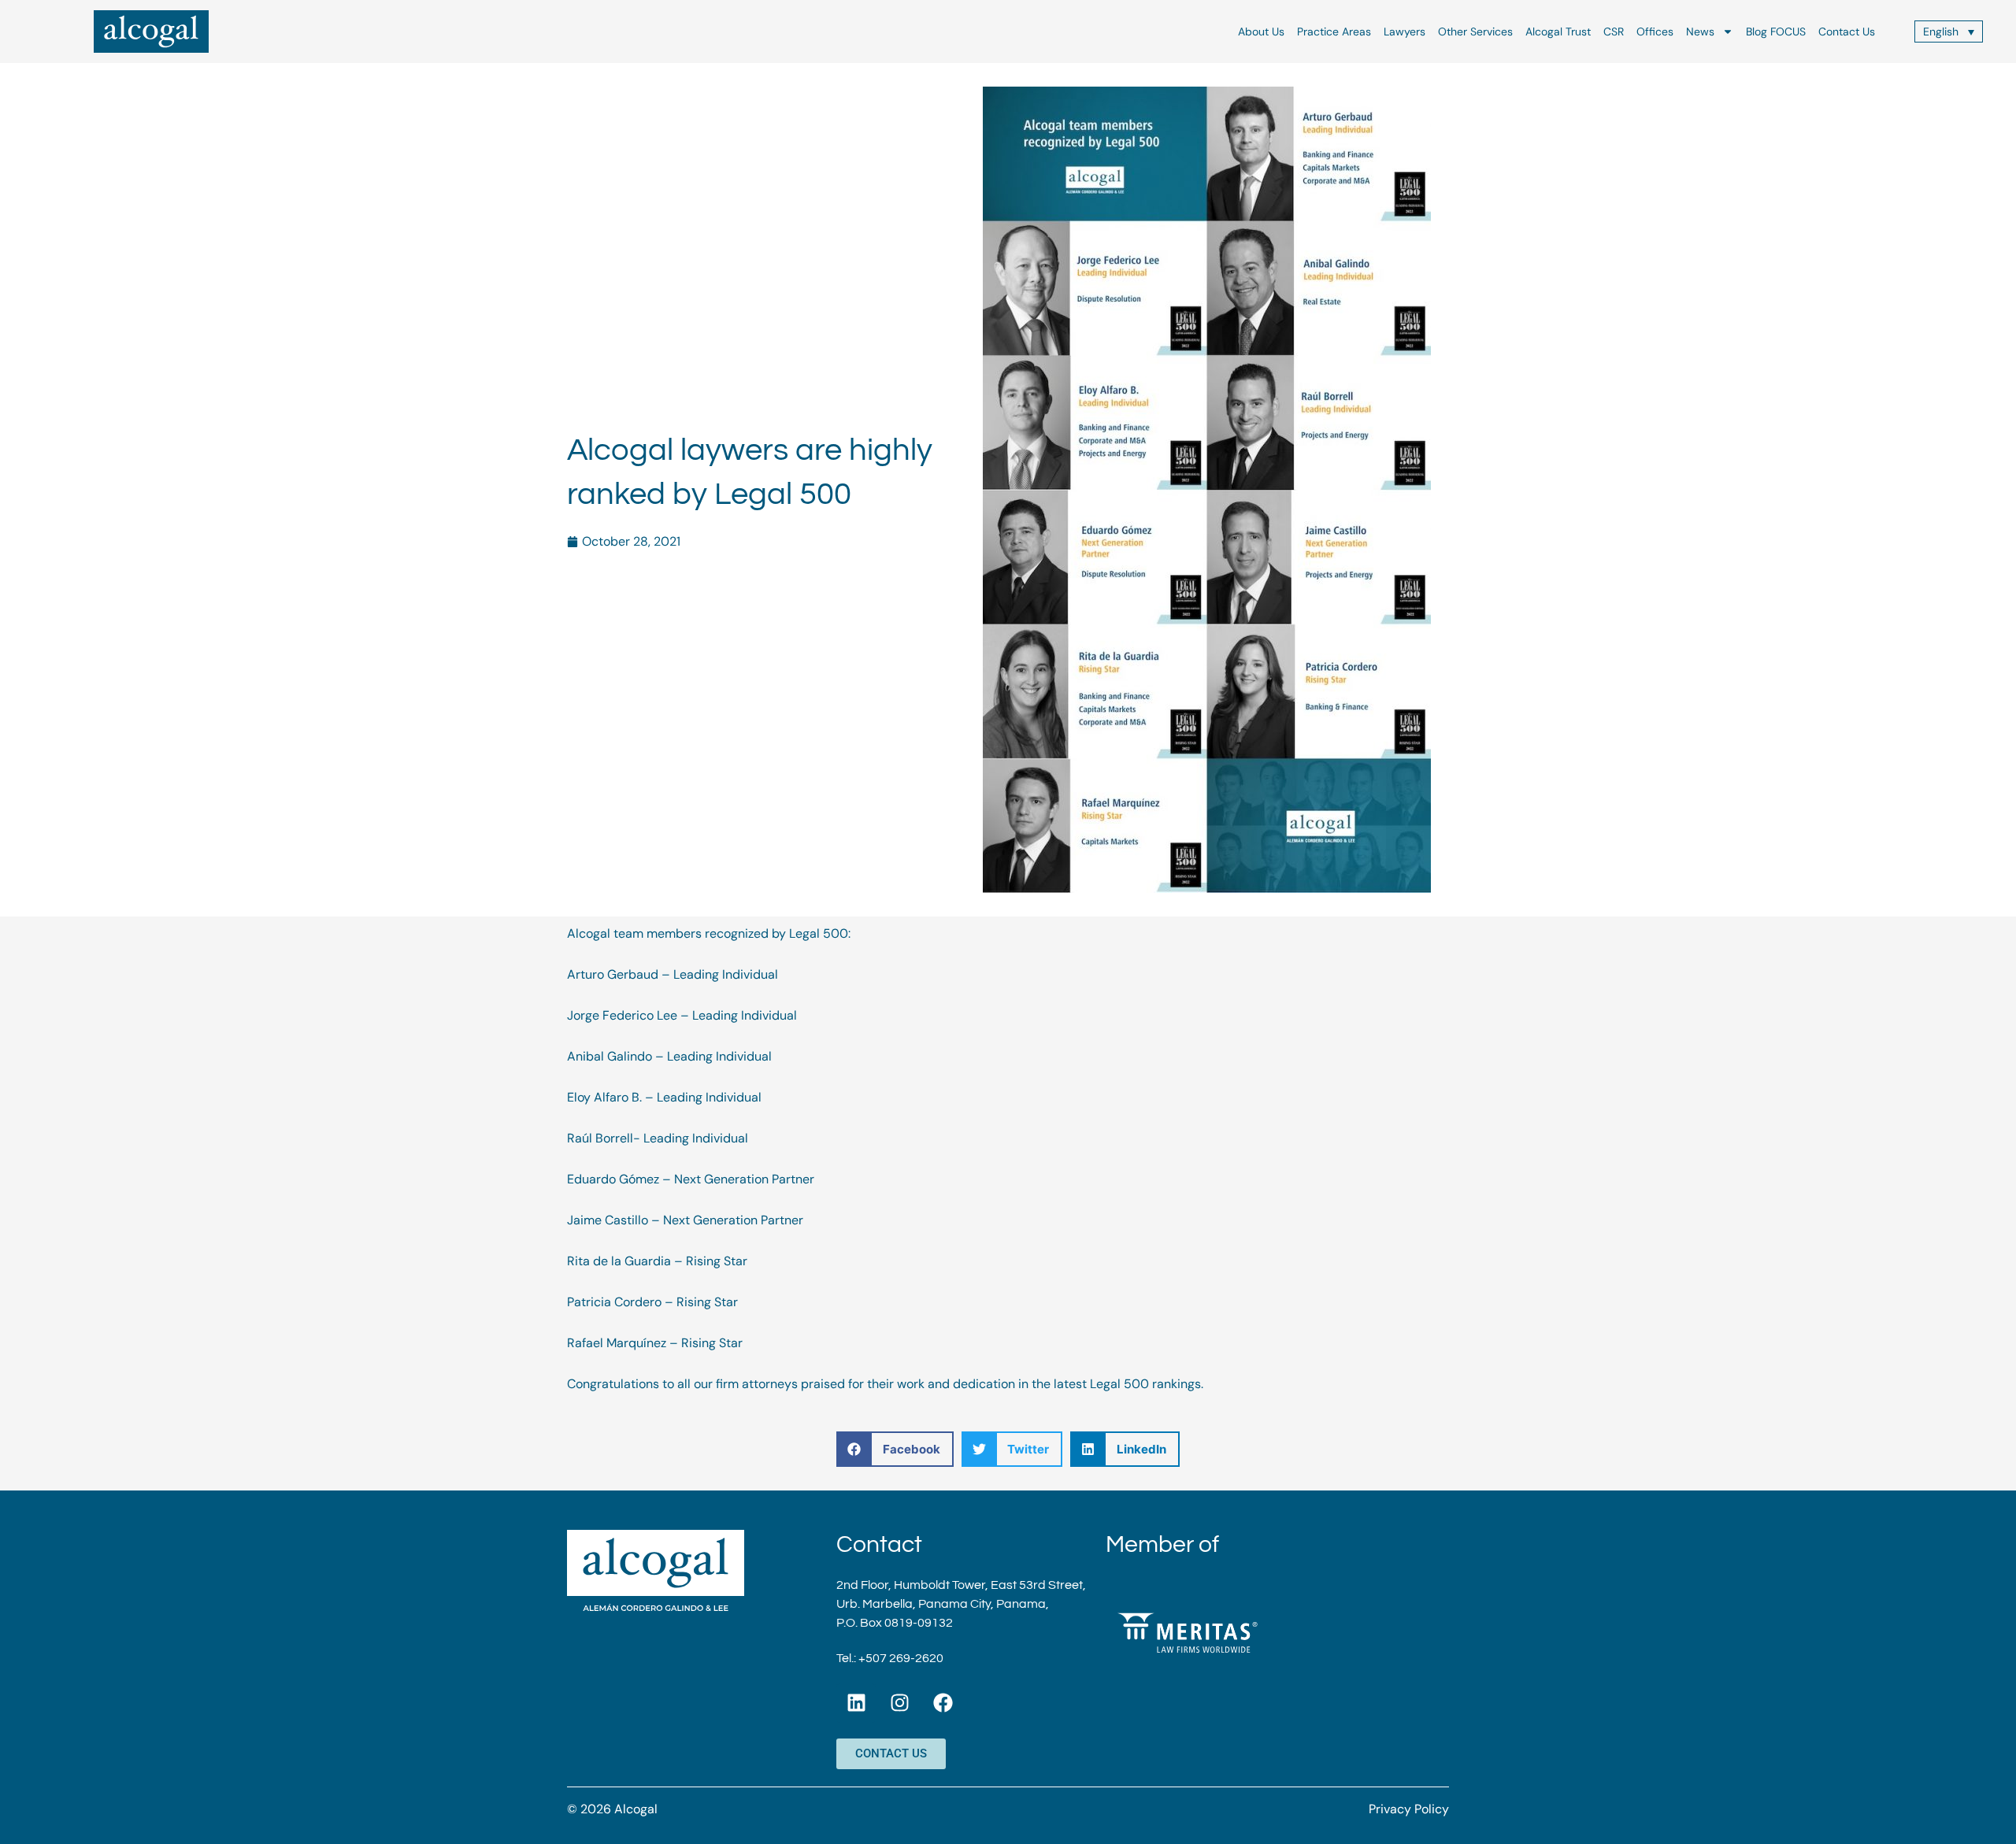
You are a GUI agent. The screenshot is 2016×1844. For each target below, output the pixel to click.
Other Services (1475, 31)
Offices (1655, 31)
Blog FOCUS (1776, 31)
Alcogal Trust (1558, 31)
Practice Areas (1334, 31)
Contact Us (1847, 31)
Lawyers (1405, 31)
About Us (1261, 31)
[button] (895, 1449)
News (1700, 31)
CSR (1614, 31)
